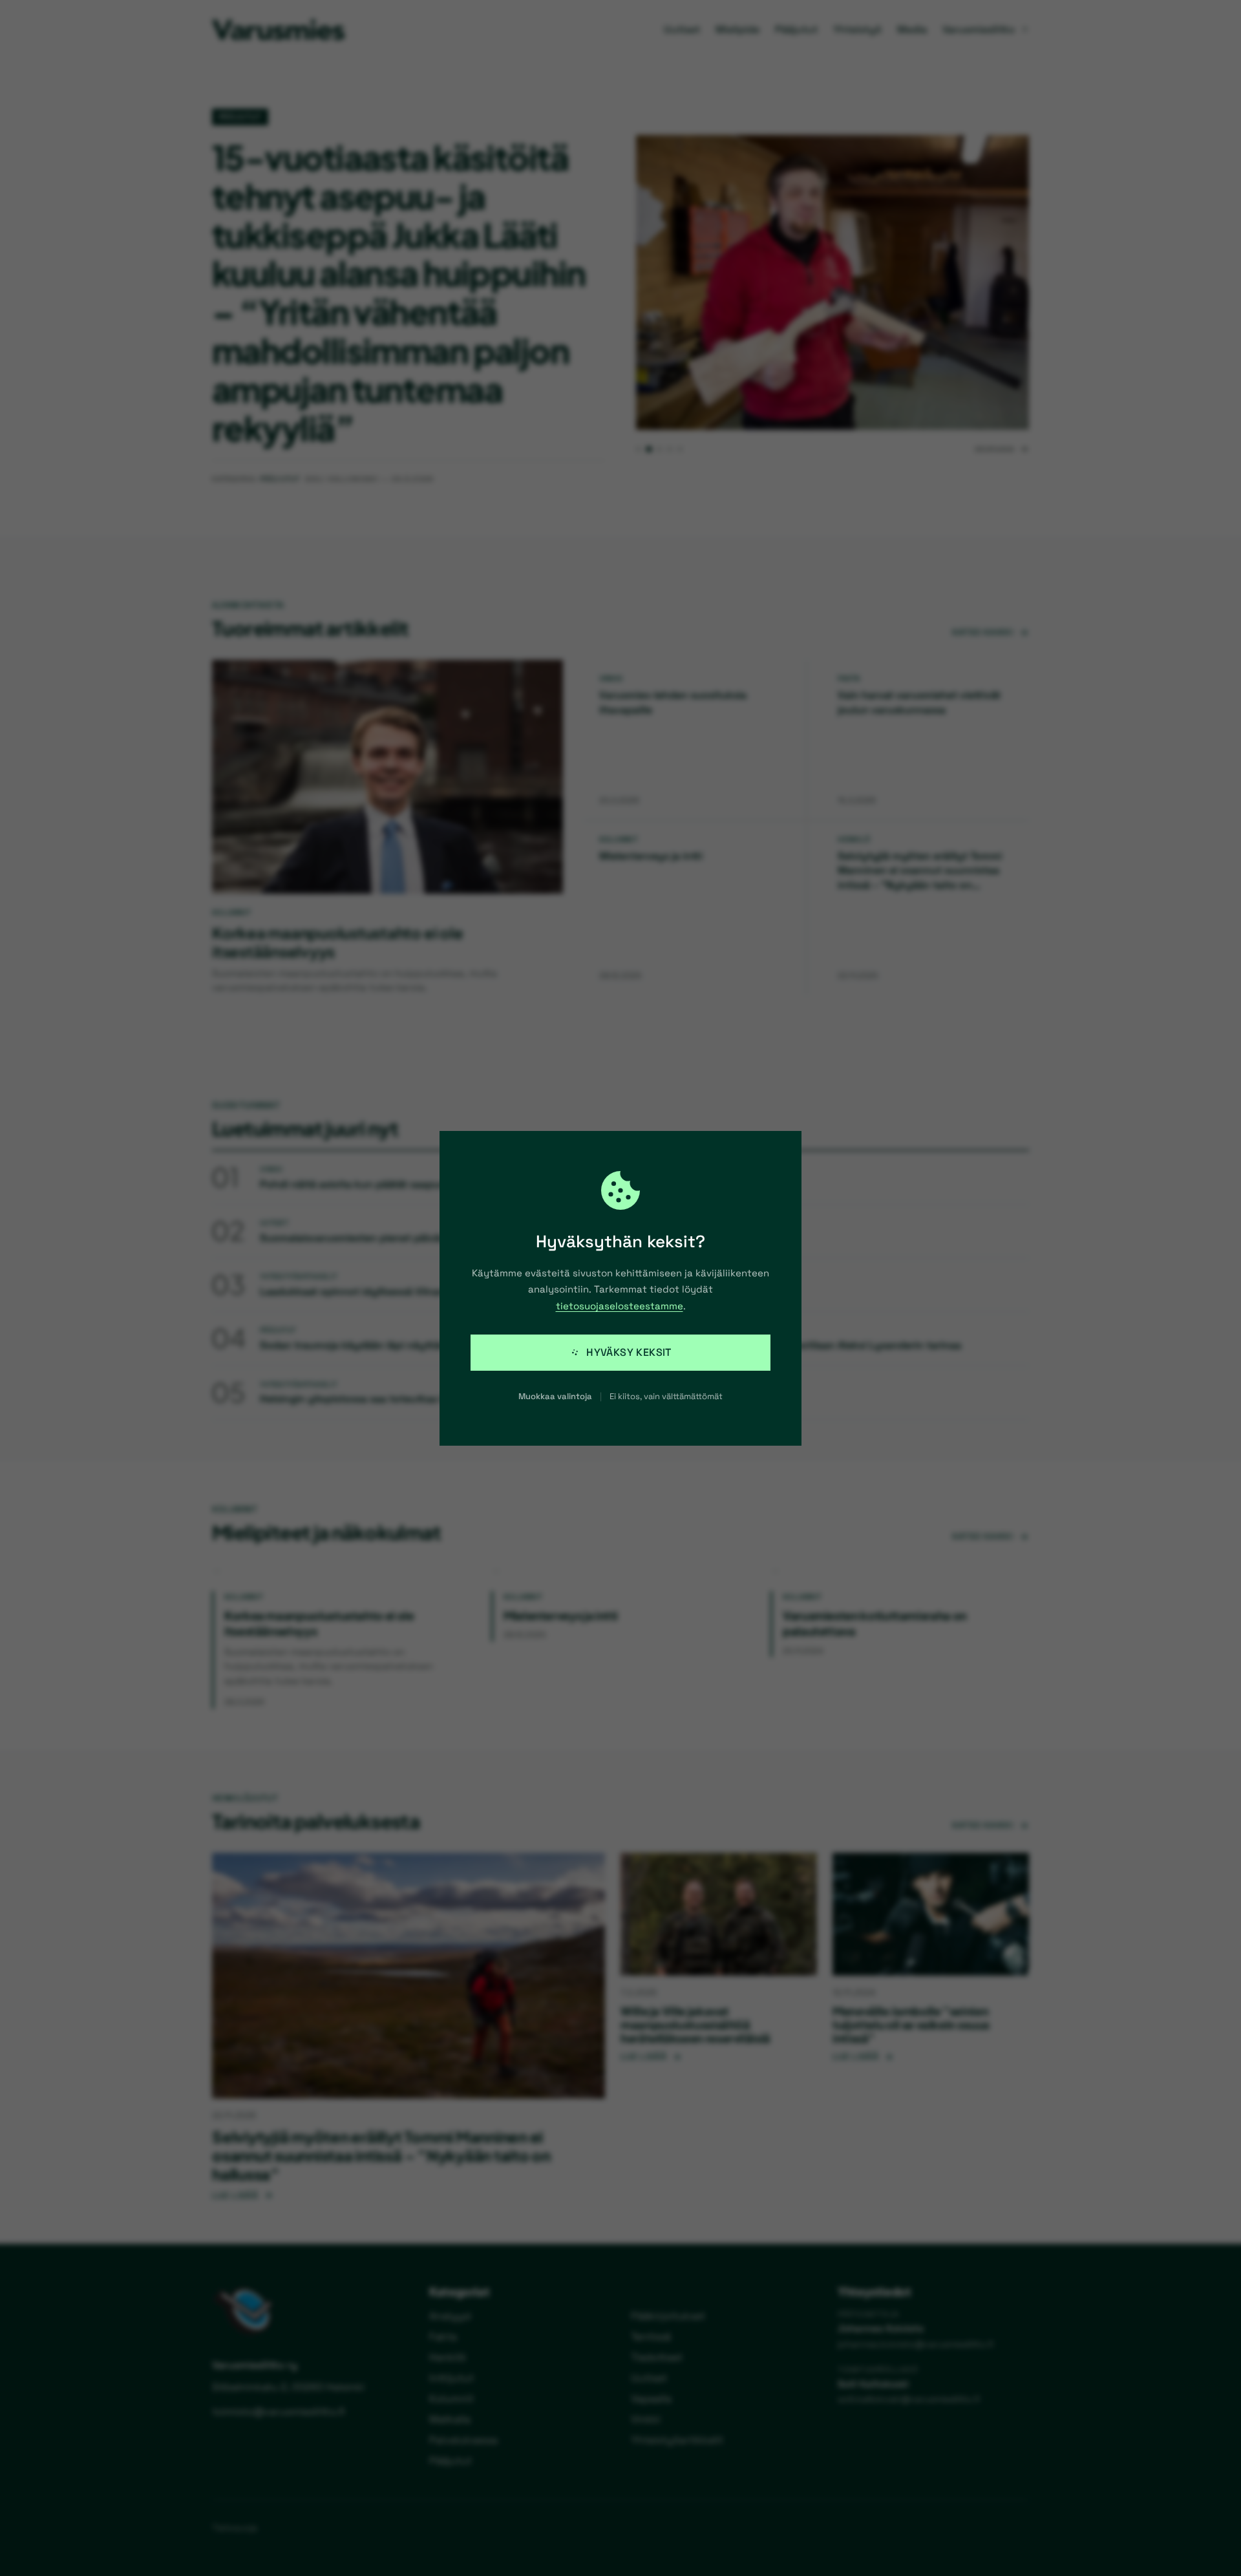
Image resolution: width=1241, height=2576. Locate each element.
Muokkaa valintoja (555, 1396)
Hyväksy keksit (629, 1352)
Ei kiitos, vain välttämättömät (666, 1396)
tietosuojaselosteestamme (620, 1306)
